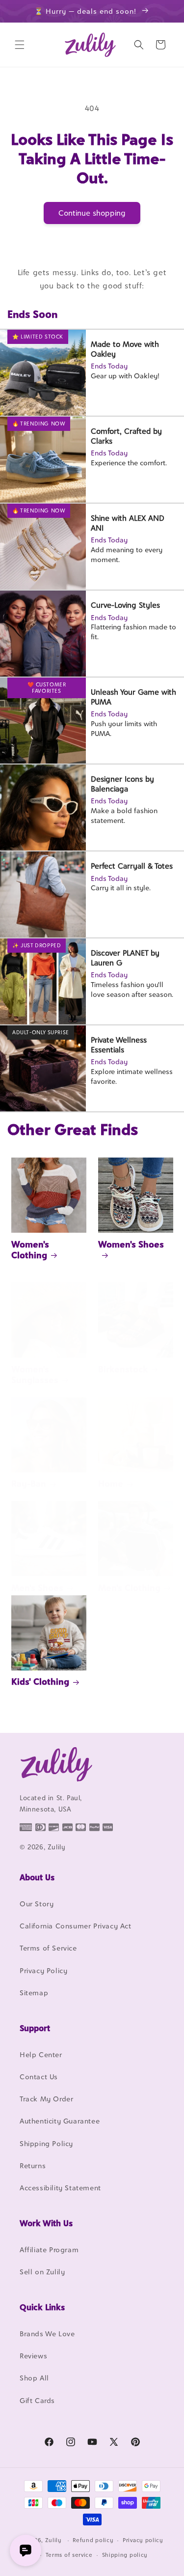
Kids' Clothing (40, 1682)
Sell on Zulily (42, 2272)
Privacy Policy (43, 1970)
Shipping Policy (46, 2143)
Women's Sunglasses (35, 1374)
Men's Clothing (129, 1588)
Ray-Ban (29, 1484)
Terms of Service (48, 1948)
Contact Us (39, 2077)
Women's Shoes (131, 1244)
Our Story (37, 1904)
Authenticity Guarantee (60, 2121)
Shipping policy (125, 2555)
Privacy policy (143, 2540)
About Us (37, 1877)
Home (111, 1484)
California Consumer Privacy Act (76, 1926)
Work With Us (46, 2223)
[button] (20, 45)
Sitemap (34, 1993)
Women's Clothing (30, 1250)
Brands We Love (47, 2334)
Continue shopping (92, 213)
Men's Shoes (37, 1588)
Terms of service (69, 2555)
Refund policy (93, 2540)
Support (35, 2028)
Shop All (34, 2378)
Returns (33, 2166)
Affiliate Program (49, 2250)
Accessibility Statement (60, 2188)
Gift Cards (37, 2400)
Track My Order (46, 2099)
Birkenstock (123, 1369)
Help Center (41, 2054)
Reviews (33, 2356)
